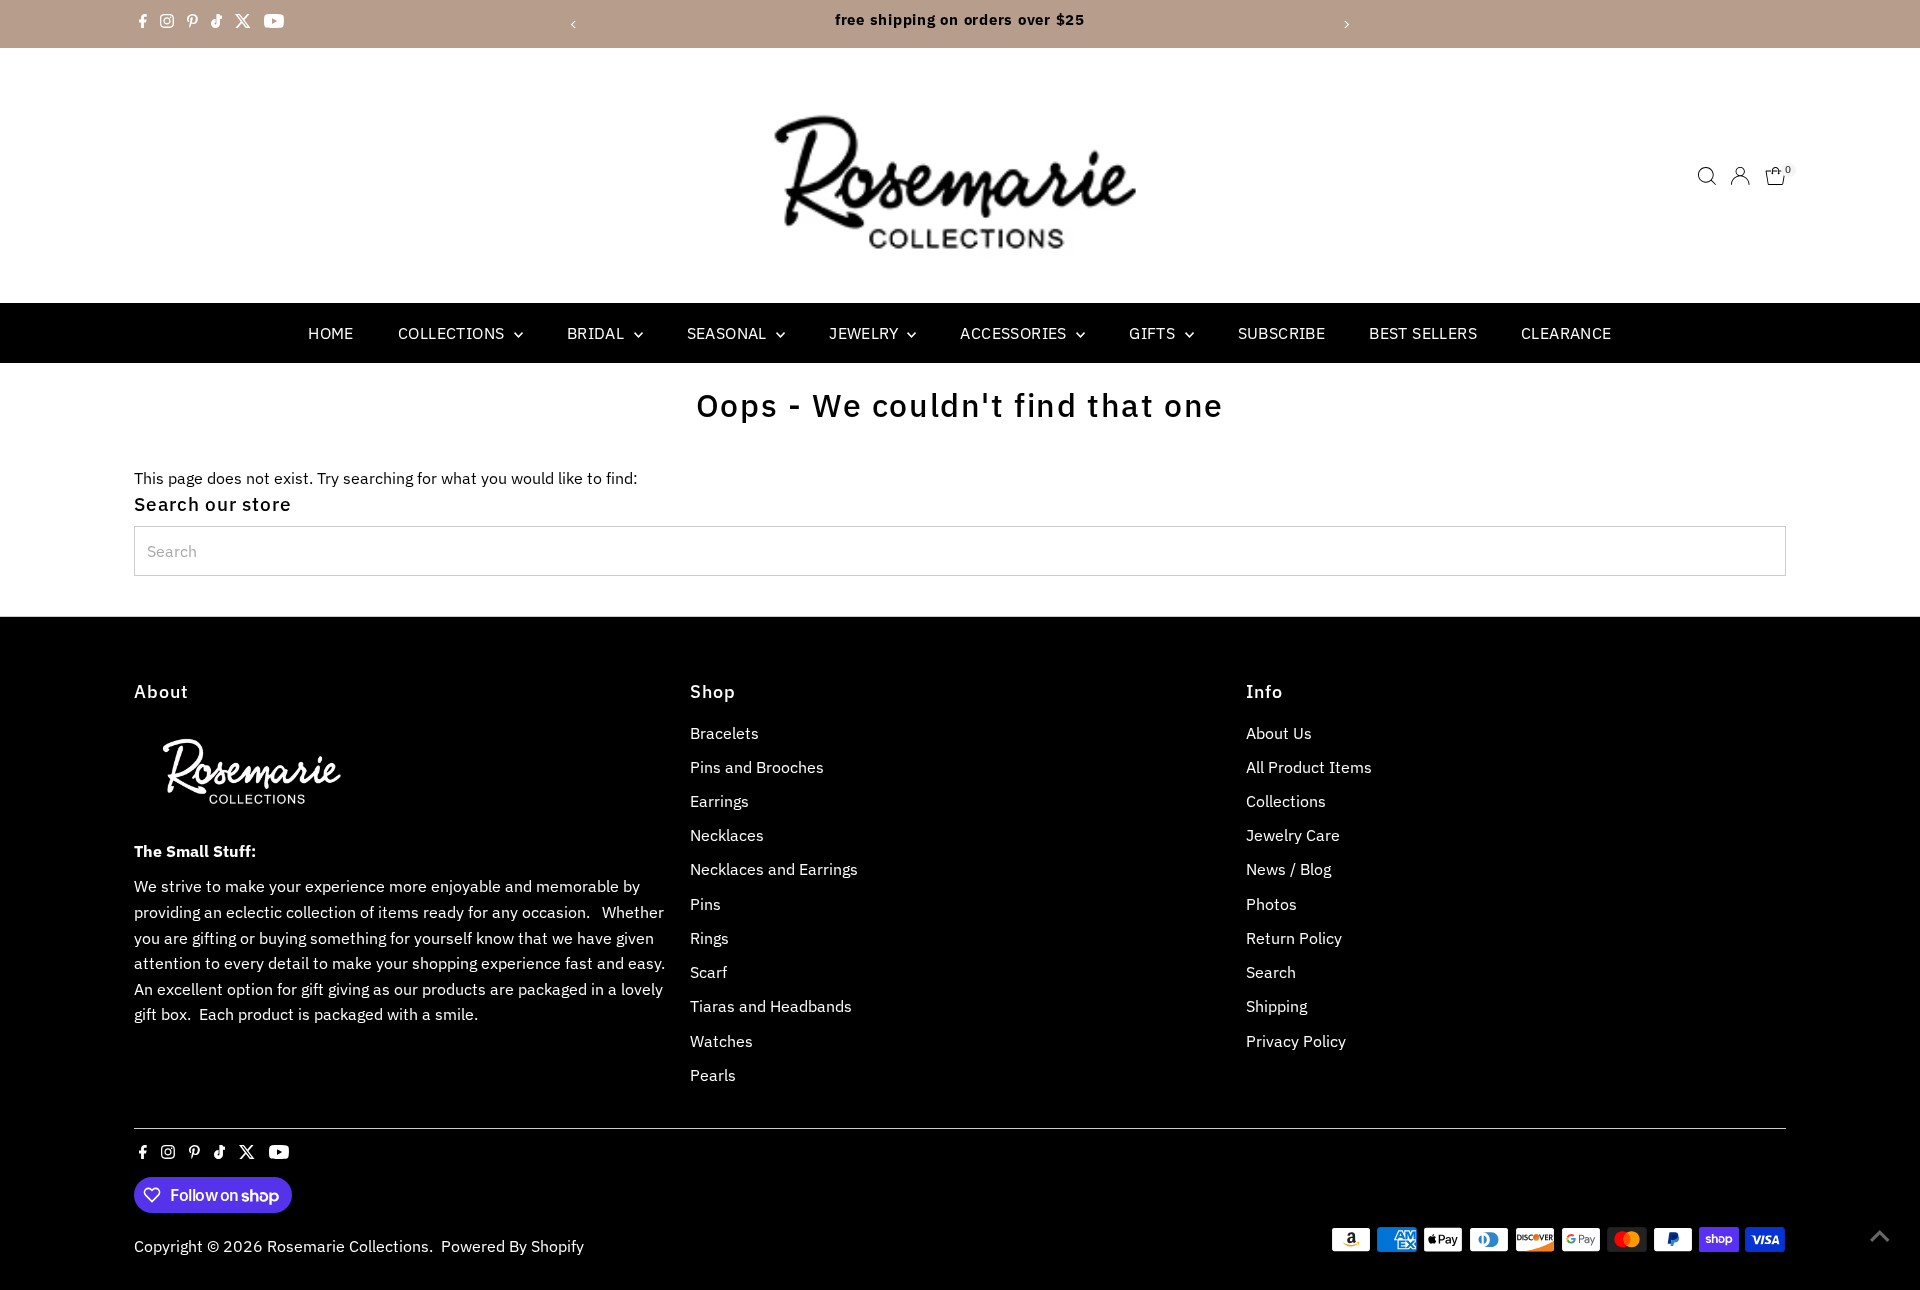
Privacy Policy (1296, 1041)
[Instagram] (167, 24)
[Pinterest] (192, 24)
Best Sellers (1423, 333)
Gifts (1154, 333)
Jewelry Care (1293, 835)
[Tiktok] (216, 24)
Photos (1271, 904)
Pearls (713, 1075)
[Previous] (573, 24)
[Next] (1346, 24)
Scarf (708, 972)
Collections (453, 333)
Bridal (598, 333)
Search (1271, 972)
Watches (721, 1041)
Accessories (1015, 333)
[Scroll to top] (1880, 1235)
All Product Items (1309, 767)
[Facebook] (143, 24)
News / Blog (1288, 869)
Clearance (1566, 333)
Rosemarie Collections (348, 1246)
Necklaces (727, 835)
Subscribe (1282, 333)
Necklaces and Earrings (774, 869)
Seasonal (729, 333)
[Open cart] (1775, 176)
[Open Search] (1707, 176)
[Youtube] (274, 24)
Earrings (719, 801)
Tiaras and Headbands (771, 1006)
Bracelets (724, 733)
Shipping (1276, 1006)
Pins (705, 904)
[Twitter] (243, 24)
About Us (1279, 733)
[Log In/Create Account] (1740, 176)
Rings (709, 938)
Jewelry (865, 333)
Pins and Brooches (757, 767)
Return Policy (1294, 938)
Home (331, 333)
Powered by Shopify (512, 1246)
